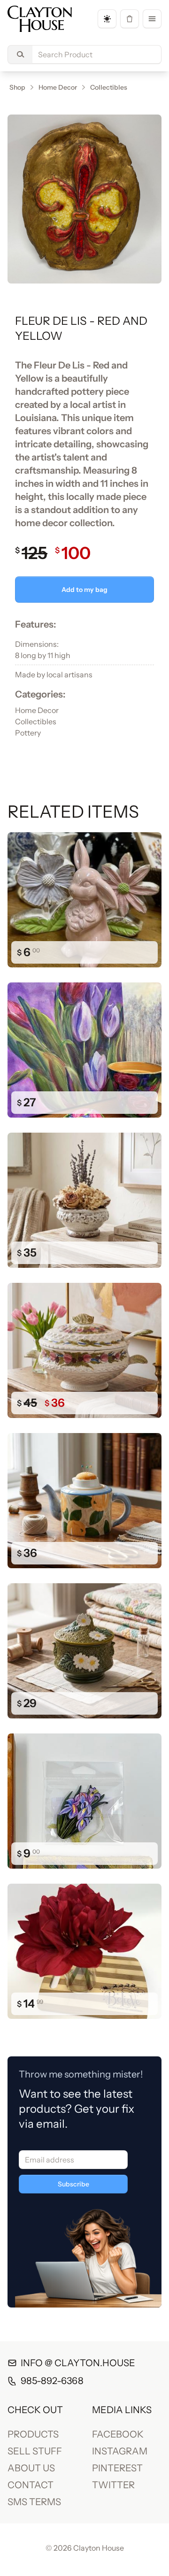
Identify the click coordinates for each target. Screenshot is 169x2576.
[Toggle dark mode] (107, 19)
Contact (31, 2485)
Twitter (113, 2485)
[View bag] (130, 19)
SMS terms (34, 2502)
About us (31, 2468)
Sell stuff (35, 2451)
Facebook (118, 2434)
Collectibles (109, 87)
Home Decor (58, 87)
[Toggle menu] (152, 19)
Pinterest (117, 2468)
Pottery (28, 733)
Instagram (120, 2451)
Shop (17, 87)
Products (33, 2434)
